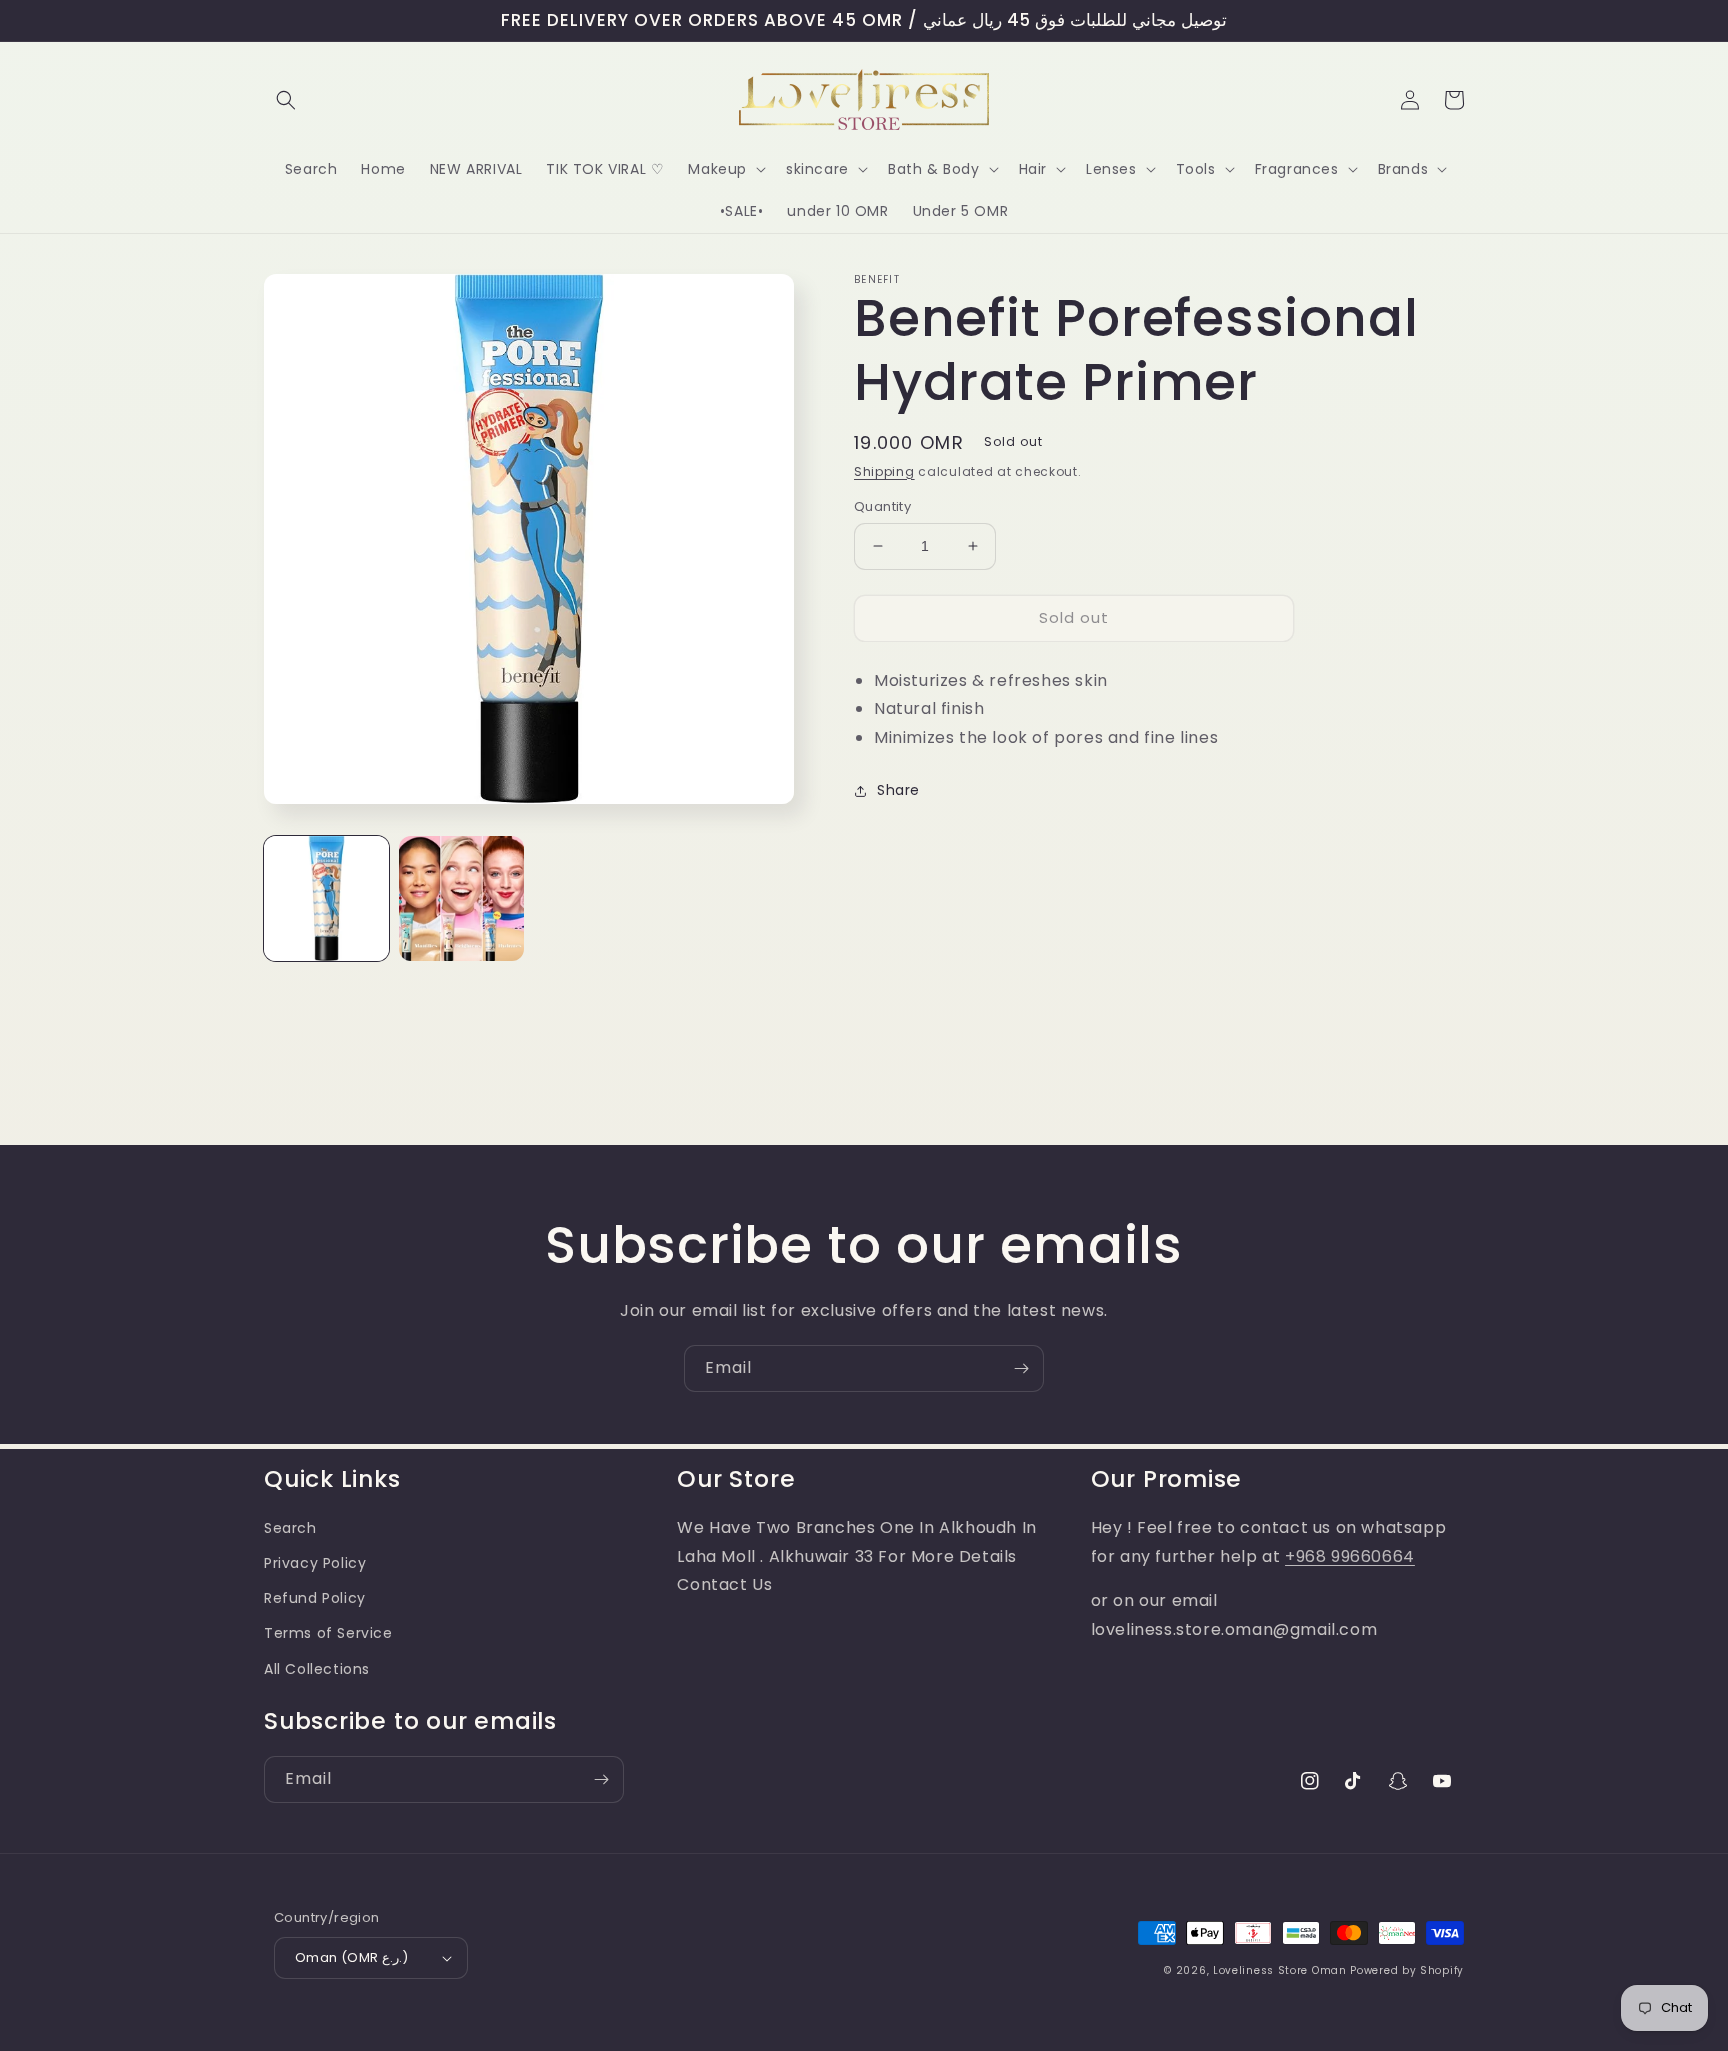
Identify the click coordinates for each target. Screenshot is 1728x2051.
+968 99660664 (1350, 1556)
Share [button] (898, 790)
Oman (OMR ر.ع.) (351, 1957)
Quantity (882, 506)
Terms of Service (328, 1633)
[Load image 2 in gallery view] (461, 898)
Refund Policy (315, 1598)
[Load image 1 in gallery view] (326, 898)
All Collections (317, 1669)
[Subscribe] (1021, 1368)
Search (290, 1528)
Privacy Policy (315, 1563)
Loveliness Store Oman (1280, 1970)
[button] (286, 100)
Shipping (884, 471)
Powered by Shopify (1407, 1970)
